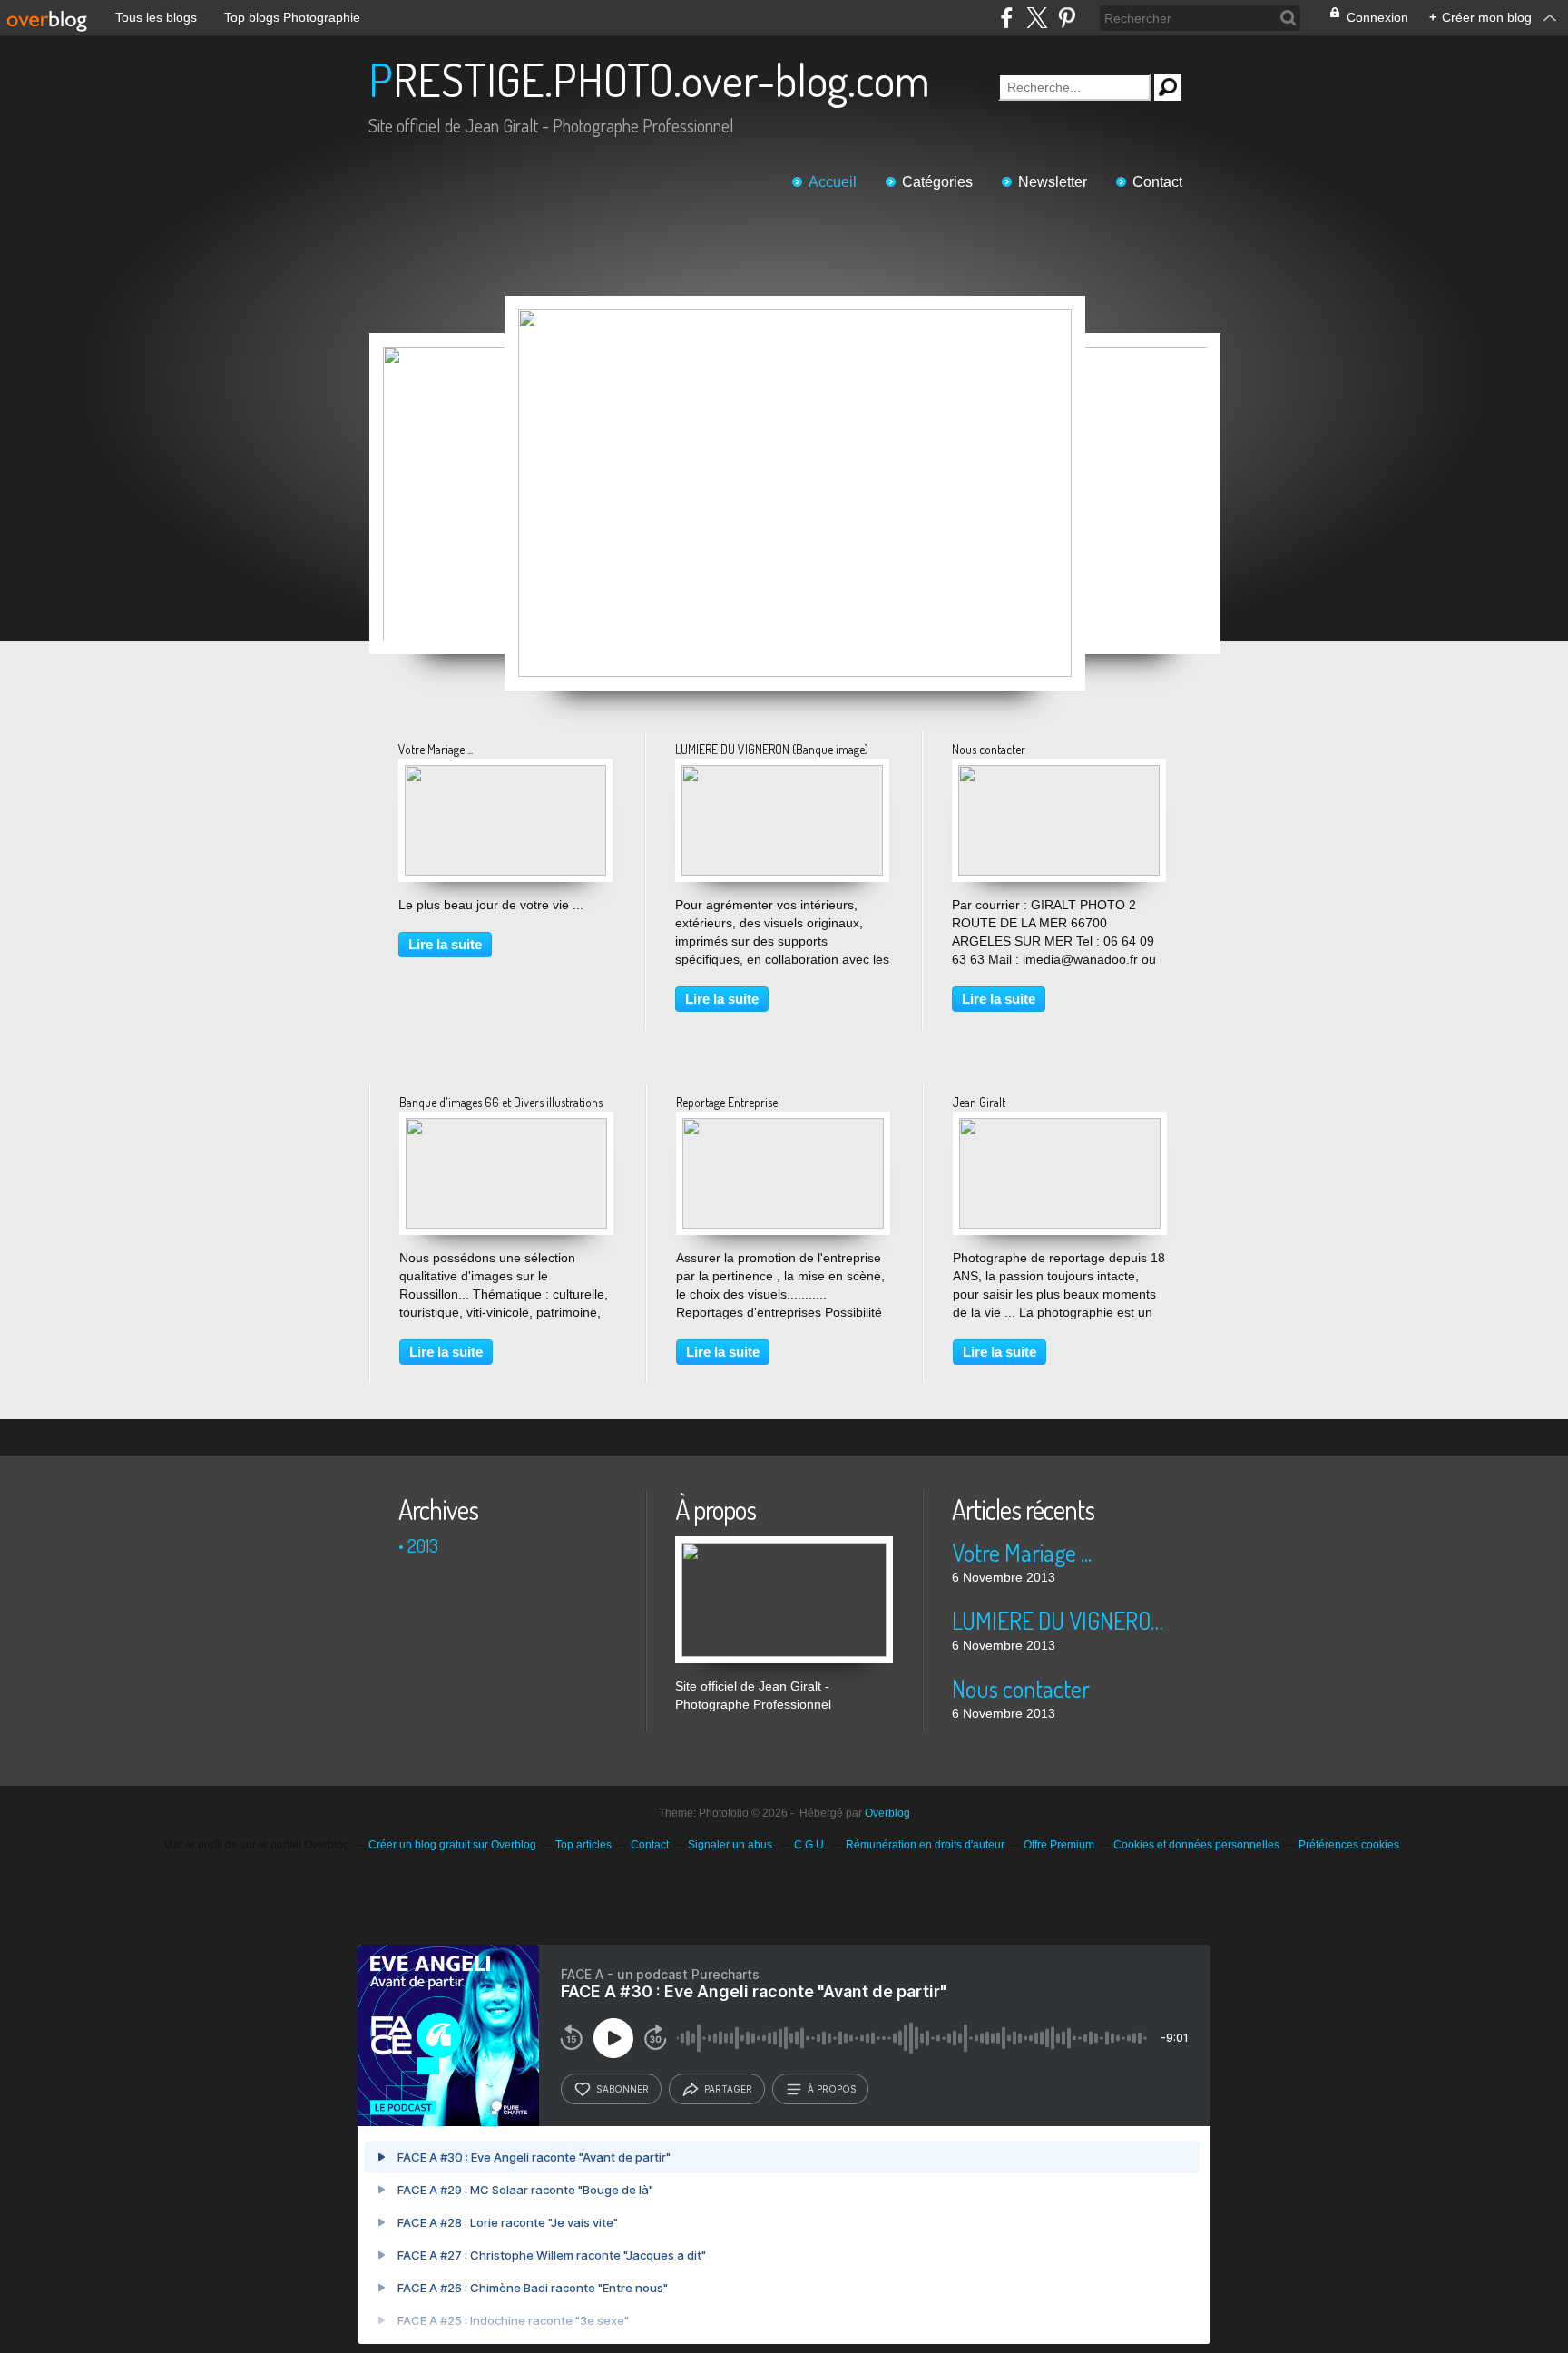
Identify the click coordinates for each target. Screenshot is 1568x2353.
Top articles (583, 1845)
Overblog (887, 1813)
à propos (832, 2089)
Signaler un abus (731, 1845)
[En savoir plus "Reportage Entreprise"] (783, 1127)
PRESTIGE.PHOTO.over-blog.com (649, 79)
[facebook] (1007, 18)
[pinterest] (1067, 18)
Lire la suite (445, 944)
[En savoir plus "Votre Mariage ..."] (505, 774)
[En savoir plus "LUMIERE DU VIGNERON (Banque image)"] (782, 774)
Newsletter (1053, 182)
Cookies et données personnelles (1196, 1845)
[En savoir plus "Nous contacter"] (1059, 774)
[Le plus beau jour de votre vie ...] (795, 493)
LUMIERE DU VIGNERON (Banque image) (772, 749)
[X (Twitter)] (1037, 18)
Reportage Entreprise (727, 1102)
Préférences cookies (1349, 1845)
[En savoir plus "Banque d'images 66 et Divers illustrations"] (506, 1127)
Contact (1157, 182)
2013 (423, 1545)
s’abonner (622, 2089)
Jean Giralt (979, 1102)
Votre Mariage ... (436, 749)
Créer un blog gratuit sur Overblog (452, 1845)
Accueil (833, 182)
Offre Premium (1059, 1845)
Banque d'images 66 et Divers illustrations (501, 1102)
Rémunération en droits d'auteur (925, 1845)
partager (728, 2089)
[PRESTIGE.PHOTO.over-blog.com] (784, 1545)
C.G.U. (810, 1845)
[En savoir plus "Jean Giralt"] (1060, 1127)
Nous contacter (989, 749)
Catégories (937, 182)
